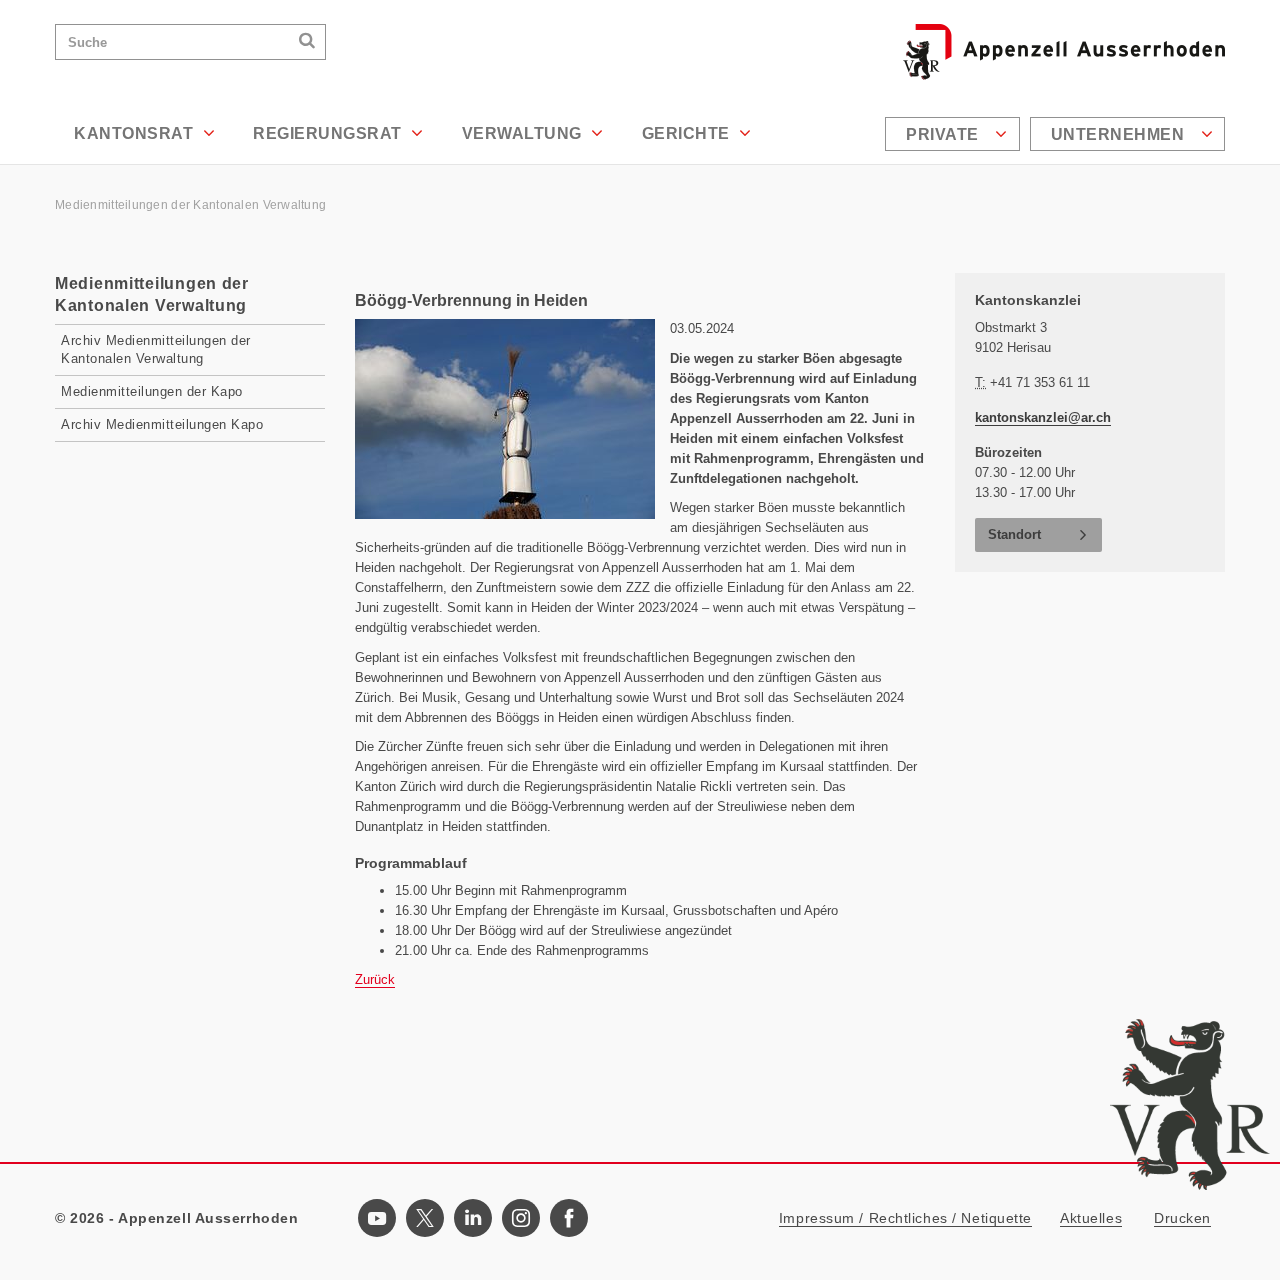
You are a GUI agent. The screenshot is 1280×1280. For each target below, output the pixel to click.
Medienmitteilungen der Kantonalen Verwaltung (192, 205)
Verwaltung (524, 133)
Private (944, 134)
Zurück (375, 979)
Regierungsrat (329, 133)
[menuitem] (955, 134)
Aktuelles (1091, 1218)
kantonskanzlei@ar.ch (1043, 417)
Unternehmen (1120, 134)
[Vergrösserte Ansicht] (505, 419)
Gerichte (688, 133)
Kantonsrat (136, 133)
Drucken (1182, 1218)
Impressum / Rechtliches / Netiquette (905, 1218)
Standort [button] (1014, 534)
